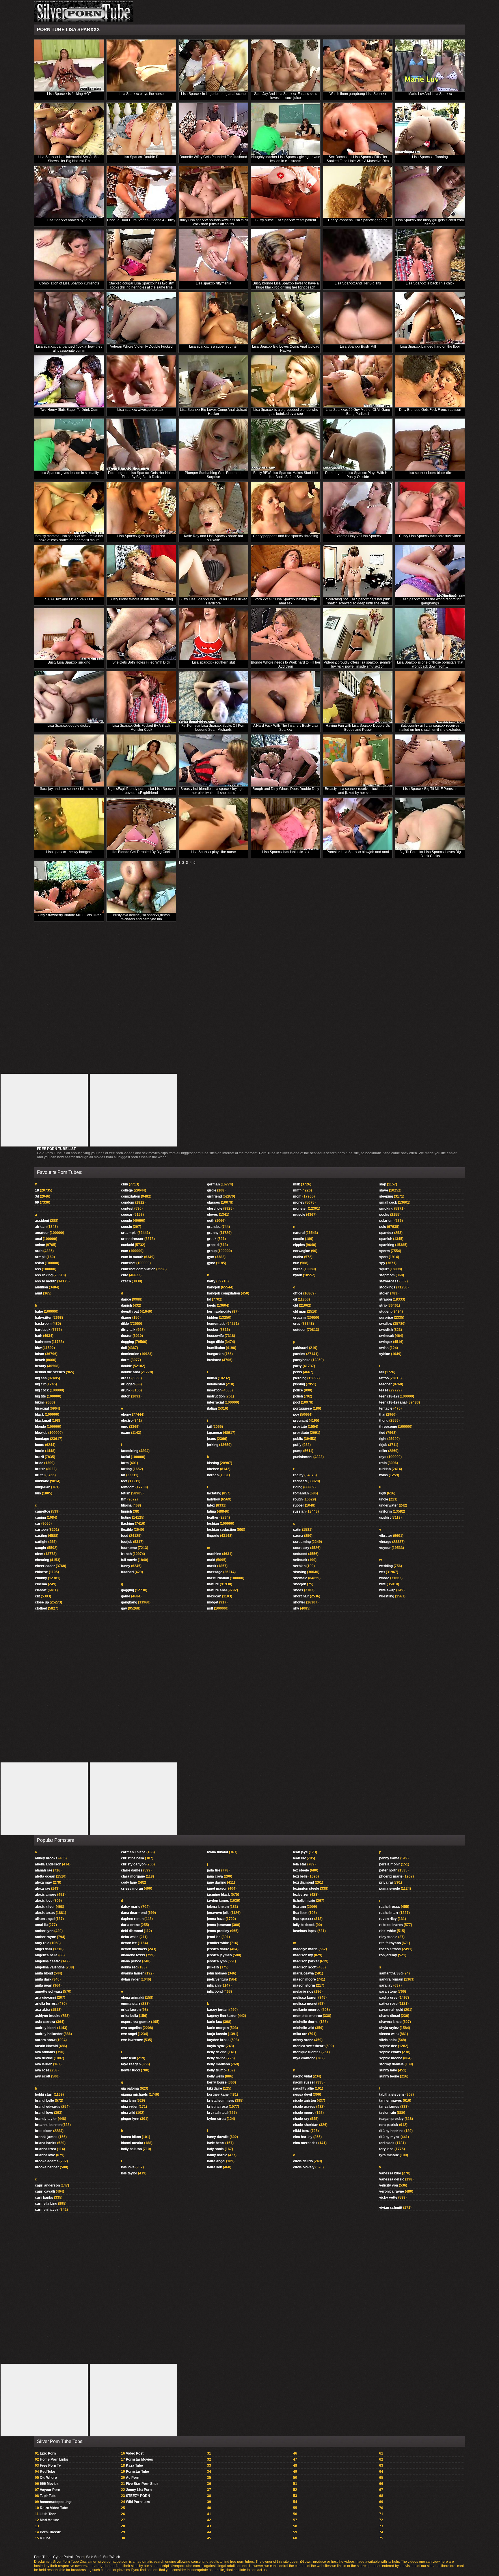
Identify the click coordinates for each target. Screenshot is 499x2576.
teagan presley (391, 2119)
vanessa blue (390, 2173)
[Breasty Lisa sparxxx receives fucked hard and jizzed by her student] (358, 761)
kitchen (213, 1469)
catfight (41, 1542)
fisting (126, 1518)
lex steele (301, 1870)
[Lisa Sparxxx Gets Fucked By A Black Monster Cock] (141, 697)
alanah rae (44, 1870)
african (41, 1227)
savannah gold (391, 2010)
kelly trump (216, 2070)
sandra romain (391, 1979)
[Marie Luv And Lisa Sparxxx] (430, 66)
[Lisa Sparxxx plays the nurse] (141, 66)
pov (296, 1415)
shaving (300, 1572)
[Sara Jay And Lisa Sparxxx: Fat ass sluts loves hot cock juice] (286, 66)
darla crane (130, 1925)
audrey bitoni (46, 2028)
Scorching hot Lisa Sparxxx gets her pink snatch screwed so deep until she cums (358, 601)
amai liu (41, 1925)
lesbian (213, 1524)
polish (298, 1396)
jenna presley (218, 1931)
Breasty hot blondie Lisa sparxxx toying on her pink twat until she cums (214, 791)
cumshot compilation (138, 1269)
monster (300, 1209)
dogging (127, 1342)
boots (40, 1445)
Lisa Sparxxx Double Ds (141, 157)
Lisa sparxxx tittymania (214, 283)
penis (298, 1372)
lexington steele (306, 1889)
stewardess (389, 1281)
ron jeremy (388, 1955)
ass (38, 1269)
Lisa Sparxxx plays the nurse (141, 94)
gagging (127, 1590)
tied (382, 1433)
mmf (297, 1190)
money (299, 1202)
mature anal (217, 1590)
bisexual (42, 1408)
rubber (299, 1505)
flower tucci (131, 2070)
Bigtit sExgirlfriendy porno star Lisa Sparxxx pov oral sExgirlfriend (141, 791)
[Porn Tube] (84, 21)
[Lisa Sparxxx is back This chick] (430, 255)
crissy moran (132, 1889)
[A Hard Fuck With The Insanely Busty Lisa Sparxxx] (286, 697)
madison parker (306, 1961)
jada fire (214, 1870)
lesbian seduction (221, 1530)
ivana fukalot (218, 1852)
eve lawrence (132, 2040)
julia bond (215, 1992)
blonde (40, 1427)
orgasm (299, 1318)
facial (125, 1457)
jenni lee (214, 1937)
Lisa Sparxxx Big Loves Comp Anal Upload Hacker (286, 349)
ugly (383, 1493)
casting (41, 1536)
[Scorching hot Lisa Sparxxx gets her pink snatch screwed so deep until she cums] (358, 571)
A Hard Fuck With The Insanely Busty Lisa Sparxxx (286, 728)
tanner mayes (391, 2101)
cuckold (127, 1245)
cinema (41, 1584)
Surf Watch (112, 2557)
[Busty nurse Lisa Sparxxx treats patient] (286, 192)
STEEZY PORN (138, 2496)
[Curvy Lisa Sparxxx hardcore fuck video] (430, 508)
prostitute (301, 1433)
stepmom (387, 1275)
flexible (127, 1530)
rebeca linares (391, 1925)
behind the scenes (50, 1372)
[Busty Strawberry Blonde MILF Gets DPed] (69, 887)
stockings (387, 1287)
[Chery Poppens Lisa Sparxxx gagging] (358, 192)
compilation (131, 1196)
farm (125, 1463)
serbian (299, 1566)
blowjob (41, 1433)
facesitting (130, 1451)
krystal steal (217, 2113)
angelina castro (48, 1961)
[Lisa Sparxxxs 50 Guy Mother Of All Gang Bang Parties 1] (358, 382)
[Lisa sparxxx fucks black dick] (430, 445)
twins (383, 1475)
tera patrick (389, 2125)
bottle (40, 1451)
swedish (386, 1330)
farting (126, 1469)
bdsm (40, 1354)
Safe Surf (93, 2557)
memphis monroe (308, 2016)
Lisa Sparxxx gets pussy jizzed (141, 536)
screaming (302, 1542)
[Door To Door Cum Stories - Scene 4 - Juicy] (141, 192)
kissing (213, 1463)
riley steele (388, 1937)
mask (212, 1566)
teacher (386, 1384)
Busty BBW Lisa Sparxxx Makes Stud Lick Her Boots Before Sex (286, 475)
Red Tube (48, 2472)
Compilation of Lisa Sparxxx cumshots (69, 283)
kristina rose (217, 2107)
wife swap (387, 1590)
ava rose (42, 2070)
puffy (297, 1445)
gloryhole (215, 1209)
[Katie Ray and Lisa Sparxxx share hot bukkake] (213, 508)
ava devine (44, 2058)
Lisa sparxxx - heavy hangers (69, 852)
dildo (125, 1324)
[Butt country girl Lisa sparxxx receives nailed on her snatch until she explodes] (430, 697)
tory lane (386, 2149)
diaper (126, 1318)
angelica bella (46, 1955)
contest (127, 1209)
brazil (39, 1457)
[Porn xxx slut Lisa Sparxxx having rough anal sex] (286, 571)
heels (212, 1305)
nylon (298, 1275)
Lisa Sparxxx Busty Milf (358, 346)
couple (126, 1221)
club (124, 1184)
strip (383, 1305)
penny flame (389, 1858)
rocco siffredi (390, 1949)
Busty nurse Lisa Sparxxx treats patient (286, 220)
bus (38, 1493)
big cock (42, 1390)
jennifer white (218, 1943)
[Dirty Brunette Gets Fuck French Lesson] (430, 382)
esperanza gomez (136, 2022)
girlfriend (214, 1196)
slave (384, 1190)
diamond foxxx (133, 1955)
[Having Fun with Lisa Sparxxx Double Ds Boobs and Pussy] (358, 697)
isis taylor (129, 2173)
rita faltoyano (390, 1943)
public (298, 1439)
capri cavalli (45, 2191)
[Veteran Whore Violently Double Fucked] (141, 318)
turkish (385, 1469)
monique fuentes (307, 2052)
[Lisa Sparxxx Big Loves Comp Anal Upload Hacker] (286, 318)
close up (42, 1602)
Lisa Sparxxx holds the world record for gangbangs (430, 601)
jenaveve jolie (218, 1913)
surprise (386, 1318)
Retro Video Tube (54, 2508)
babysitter (43, 1318)
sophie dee (388, 2046)
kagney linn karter (222, 2016)
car (38, 1524)
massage (215, 1572)
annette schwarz (49, 1992)
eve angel (129, 2034)
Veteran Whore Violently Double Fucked (141, 346)
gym (211, 1257)
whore (384, 1578)
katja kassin (217, 2034)
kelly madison (218, 2064)
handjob (214, 1287)
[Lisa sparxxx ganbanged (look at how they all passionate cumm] (69, 318)
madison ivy (303, 1955)
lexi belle (300, 1876)
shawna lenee (390, 2022)
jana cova (215, 1876)
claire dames (132, 1870)
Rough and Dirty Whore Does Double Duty (286, 789)
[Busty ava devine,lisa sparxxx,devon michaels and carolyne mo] (141, 887)
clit (37, 1596)
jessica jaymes (219, 1955)
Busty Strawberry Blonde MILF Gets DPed (69, 915)
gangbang (129, 1602)
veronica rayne (392, 2191)
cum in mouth (132, 1257)
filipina (126, 1505)
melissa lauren (305, 1998)
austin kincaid (46, 2046)
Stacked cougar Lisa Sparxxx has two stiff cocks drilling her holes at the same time (141, 285)
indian (212, 1378)
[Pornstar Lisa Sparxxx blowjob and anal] (358, 824)
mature (213, 1584)
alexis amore (46, 1895)
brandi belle (44, 2101)
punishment (303, 1457)
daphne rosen (132, 1919)
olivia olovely (304, 2167)
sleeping (386, 1196)
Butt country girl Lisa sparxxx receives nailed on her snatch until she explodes (430, 728)
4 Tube (45, 2538)
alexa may (43, 1882)
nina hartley (303, 2137)
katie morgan (218, 2028)
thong (384, 1421)
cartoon (41, 1530)
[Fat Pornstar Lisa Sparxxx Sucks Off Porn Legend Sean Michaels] (213, 697)
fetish (126, 1493)
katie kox (215, 2022)
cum (125, 1251)
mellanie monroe (307, 2010)
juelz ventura (218, 1979)
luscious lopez (305, 1931)
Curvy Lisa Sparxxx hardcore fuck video (430, 536)
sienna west (389, 2034)
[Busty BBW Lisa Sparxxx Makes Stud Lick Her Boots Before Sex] (286, 445)
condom (128, 1202)
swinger (386, 1342)
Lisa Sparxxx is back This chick (430, 283)
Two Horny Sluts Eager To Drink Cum (69, 410)
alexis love (44, 1901)
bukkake (42, 1481)
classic (41, 1590)
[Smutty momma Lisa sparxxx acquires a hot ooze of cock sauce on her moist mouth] (69, 508)
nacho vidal (302, 2076)
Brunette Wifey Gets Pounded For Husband (213, 157)
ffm (124, 1499)
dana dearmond (134, 1913)
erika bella (130, 2016)
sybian (385, 1354)
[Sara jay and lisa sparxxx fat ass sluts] (69, 761)
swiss (384, 1348)
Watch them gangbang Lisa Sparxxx (358, 94)
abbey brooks (46, 1858)
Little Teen (48, 2514)
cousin (126, 1227)
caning (40, 1518)
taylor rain (388, 2113)
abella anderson (48, 1864)
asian (39, 1263)
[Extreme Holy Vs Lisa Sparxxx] (358, 508)
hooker (213, 1330)
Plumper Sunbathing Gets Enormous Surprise (214, 475)
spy (382, 1263)
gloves (213, 1215)
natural (299, 1233)
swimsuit (387, 1336)
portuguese (302, 1408)
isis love (128, 2167)
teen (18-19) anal (393, 1402)
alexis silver (45, 1907)
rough (298, 1499)
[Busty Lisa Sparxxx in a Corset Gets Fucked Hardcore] (213, 571)
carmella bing (46, 2204)
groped (213, 1245)
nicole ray (301, 2119)
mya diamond (304, 2058)
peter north (388, 1870)
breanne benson (48, 2125)
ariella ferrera (46, 2004)
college (127, 1190)
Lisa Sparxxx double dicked (69, 726)
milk (297, 1184)
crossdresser (132, 1239)
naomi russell (304, 2082)
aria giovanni (45, 1998)
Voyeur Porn (50, 2490)
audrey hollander (49, 2034)
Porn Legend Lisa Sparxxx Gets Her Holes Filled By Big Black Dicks (141, 475)
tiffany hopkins (391, 2131)
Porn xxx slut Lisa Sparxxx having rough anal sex (286, 601)
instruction (216, 1396)
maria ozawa (304, 1973)
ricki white (388, 1931)
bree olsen (44, 2131)
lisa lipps (300, 1913)
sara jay (386, 1985)
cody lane (129, 1882)
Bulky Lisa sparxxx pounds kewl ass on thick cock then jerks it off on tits (213, 222)
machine (214, 1554)
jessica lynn (217, 1961)
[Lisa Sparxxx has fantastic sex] (286, 824)
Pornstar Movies (139, 2459)
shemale (300, 1578)
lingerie (213, 1536)
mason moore (305, 1979)
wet (382, 1572)
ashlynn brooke (48, 2016)
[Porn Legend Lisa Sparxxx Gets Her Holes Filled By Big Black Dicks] (141, 445)
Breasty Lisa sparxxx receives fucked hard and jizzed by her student (358, 791)
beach (40, 1360)
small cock (388, 1202)
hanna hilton (131, 2137)
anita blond (44, 1973)
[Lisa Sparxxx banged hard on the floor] (430, 318)
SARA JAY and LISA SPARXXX (69, 599)
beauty (41, 1366)
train (383, 1463)
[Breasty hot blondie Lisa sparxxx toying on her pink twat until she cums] (213, 761)
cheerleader (45, 1566)
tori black (387, 2143)
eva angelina (131, 2028)
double (126, 1366)
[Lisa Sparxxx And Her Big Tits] (358, 255)
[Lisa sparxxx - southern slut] (213, 634)
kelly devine (217, 2052)
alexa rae (43, 1889)
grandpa (214, 1227)
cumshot (128, 1263)
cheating (42, 1560)
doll (124, 1348)
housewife (215, 1336)
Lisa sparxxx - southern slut (213, 662)
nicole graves (304, 2107)
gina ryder (129, 2107)
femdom (128, 1487)
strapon (386, 1299)
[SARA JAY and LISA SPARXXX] (69, 571)
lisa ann (299, 1907)
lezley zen (301, 1895)
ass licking (44, 1275)
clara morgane (133, 1876)
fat (123, 1475)
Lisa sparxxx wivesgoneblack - (141, 410)
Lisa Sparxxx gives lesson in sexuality (69, 473)
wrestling (387, 1596)
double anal (130, 1372)
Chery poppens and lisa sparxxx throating (286, 536)
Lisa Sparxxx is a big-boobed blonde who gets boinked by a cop (286, 412)
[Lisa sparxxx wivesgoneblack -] (141, 382)
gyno (211, 1263)
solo (383, 1227)
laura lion (215, 2167)
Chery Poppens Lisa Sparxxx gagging (358, 220)
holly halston (131, 2149)
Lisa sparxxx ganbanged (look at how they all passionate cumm (69, 349)
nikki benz (301, 2131)
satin (297, 1530)
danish (126, 1305)
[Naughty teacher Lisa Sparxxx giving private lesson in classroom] (286, 129)
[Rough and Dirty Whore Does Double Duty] (286, 761)
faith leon (129, 2058)
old (296, 1305)
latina (212, 1511)
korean (213, 1475)
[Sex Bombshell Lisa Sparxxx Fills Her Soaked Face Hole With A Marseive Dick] (358, 129)
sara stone (388, 1992)
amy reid (42, 1943)
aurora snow (45, 2040)
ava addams (45, 2052)
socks (384, 1215)
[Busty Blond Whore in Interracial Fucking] (141, 571)
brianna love (45, 2155)
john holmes (217, 1973)
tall (382, 1372)
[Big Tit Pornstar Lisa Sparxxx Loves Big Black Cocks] (430, 824)
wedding (386, 1566)
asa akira (43, 2010)
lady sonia (215, 2149)
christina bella (133, 1858)
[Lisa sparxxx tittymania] (213, 255)
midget (213, 1602)
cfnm (39, 1554)
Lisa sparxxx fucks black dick (430, 473)
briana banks (46, 2143)
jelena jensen (218, 1907)
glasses (214, 1202)
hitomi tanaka (132, 2143)
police (298, 1390)
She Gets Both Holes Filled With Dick (141, 662)
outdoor (299, 1330)
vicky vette (388, 2197)
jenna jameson (219, 1925)
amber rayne (45, 1937)
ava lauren (44, 2064)
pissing (299, 1384)
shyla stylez (389, 2028)
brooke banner (47, 2167)
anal (38, 1239)
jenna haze (216, 1919)
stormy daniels (391, 2064)
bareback (43, 1330)
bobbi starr (44, 2094)
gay (124, 1608)
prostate (300, 1427)
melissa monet (305, 2004)
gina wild (128, 2113)
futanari (127, 1572)
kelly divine (216, 2058)
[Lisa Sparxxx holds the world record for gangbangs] (430, 571)
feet (124, 1481)
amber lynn (44, 1931)
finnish (126, 1511)
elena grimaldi (133, 1998)
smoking (386, 1209)
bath (39, 1336)
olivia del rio (303, 2161)
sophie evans (390, 2052)
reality (298, 1475)
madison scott (305, 1967)
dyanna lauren (133, 1973)
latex (211, 1505)
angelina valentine (50, 1967)
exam (126, 1433)
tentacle (386, 1408)
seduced (300, 1554)
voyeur (385, 1548)
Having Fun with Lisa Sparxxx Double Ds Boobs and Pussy (358, 728)
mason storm (304, 1985)
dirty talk (128, 1330)
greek (212, 1239)
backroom (43, 1324)
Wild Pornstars (138, 2502)
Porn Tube (42, 2557)
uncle (384, 1499)
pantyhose (302, 1360)
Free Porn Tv (50, 2466)
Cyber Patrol (63, 2557)
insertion (214, 1390)
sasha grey (388, 1998)
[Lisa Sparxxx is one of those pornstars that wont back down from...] (430, 634)
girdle (212, 1190)
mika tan (300, 2034)
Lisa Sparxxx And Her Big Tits (358, 283)
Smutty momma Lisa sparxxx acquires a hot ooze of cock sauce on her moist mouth (69, 538)
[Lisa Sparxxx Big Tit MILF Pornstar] (430, 761)
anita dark (43, 1979)
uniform (386, 1511)
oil (295, 1299)
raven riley (388, 1919)
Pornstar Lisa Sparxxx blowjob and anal (358, 852)
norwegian (302, 1251)
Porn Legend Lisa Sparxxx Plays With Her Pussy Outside (358, 475)
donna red (129, 1967)
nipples (299, 1245)
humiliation (216, 1348)
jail (209, 1427)
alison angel (45, 1919)
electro (127, 1421)
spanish (386, 1239)
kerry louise (217, 2082)
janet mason (217, 1889)
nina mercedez (305, 2143)
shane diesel (390, 2016)
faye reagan (131, 2064)
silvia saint (388, 2040)
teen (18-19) (389, 1396)
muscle (299, 1215)
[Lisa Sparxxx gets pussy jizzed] (141, 508)
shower (299, 1602)
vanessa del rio (392, 2179)
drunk (126, 1390)
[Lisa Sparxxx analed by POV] (69, 192)
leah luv (299, 1858)
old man (300, 1312)
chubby (41, 1578)
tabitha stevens (392, 2094)
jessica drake (218, 1949)
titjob (383, 1445)
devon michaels (134, 1949)
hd (209, 1299)
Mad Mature (50, 2520)
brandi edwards (48, 2107)
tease (384, 1390)
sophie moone (391, 2058)
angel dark (44, 1949)
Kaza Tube (134, 2466)
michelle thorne (306, 2022)
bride (39, 1463)
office (298, 1293)
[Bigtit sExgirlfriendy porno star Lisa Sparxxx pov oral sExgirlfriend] (141, 761)
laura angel (216, 2161)
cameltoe (43, 1511)
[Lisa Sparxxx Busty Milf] (358, 318)
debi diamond (132, 1931)
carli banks (44, 2197)
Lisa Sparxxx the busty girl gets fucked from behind (430, 222)
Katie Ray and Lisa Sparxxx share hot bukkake (213, 538)
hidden (213, 1318)
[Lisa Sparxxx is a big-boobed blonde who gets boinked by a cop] (286, 382)
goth (211, 1221)
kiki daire (215, 2088)
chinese (41, 1572)
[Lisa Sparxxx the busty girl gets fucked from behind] (430, 192)
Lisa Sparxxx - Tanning (430, 157)
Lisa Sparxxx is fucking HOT (69, 94)
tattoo (384, 1378)
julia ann (214, 1985)
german (213, 1184)
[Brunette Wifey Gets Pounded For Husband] (213, 129)
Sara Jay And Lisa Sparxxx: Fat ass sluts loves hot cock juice (286, 96)
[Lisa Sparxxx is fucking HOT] (69, 66)
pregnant (300, 1421)
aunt (39, 1293)
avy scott (43, 2076)
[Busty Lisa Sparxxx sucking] (69, 634)
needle (299, 1239)
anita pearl (44, 1985)
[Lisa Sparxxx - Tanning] (430, 129)
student (385, 1312)
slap (383, 1184)
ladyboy (214, 1499)
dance (126, 1299)
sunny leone (389, 2076)
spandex (386, 1233)
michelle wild (304, 2028)
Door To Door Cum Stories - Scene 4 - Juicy (141, 220)
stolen (384, 1293)
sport (383, 1257)
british (40, 1469)
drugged (128, 1384)
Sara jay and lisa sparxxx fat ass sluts (69, 789)
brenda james (46, 2137)
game (126, 1596)
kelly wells (216, 2076)
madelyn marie (305, 1949)
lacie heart (216, 2143)
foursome (129, 1548)
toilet (383, 1451)
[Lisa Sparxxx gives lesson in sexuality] (69, 445)
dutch (126, 1396)
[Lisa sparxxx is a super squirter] (213, 318)
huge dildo (215, 1342)
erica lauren (131, 2010)
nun (296, 1263)
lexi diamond (304, 1882)
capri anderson (47, 2185)
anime (40, 1245)
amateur (42, 1233)
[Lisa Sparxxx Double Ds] (141, 129)
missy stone (303, 2040)
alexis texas (45, 1913)
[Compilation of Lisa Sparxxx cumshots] (69, 255)
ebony (126, 1415)
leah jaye (300, 1852)
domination (130, 1354)
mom (297, 1196)
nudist (298, 1257)
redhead (300, 1481)
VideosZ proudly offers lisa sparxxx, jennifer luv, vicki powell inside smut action (358, 664)
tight (383, 1439)
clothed (41, 1608)
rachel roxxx (390, 1907)
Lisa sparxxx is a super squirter (213, 346)
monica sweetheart (309, 2046)
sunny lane (388, 2070)
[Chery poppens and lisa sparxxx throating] (286, 508)
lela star (300, 1864)
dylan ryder (130, 1979)
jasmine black (218, 1895)
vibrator (386, 1536)
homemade (216, 1324)
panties (299, 1354)
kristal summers (221, 2101)
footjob (127, 1542)
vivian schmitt (391, 2208)
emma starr (131, 2004)
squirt (384, 1269)
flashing (127, 1524)
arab (39, 1251)
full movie (129, 1560)
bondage (42, 1439)
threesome (388, 1427)
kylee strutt (216, 2119)
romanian (301, 1493)
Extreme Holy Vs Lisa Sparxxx (358, 536)
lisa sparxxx (303, 1919)
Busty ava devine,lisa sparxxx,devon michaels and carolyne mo (141, 917)
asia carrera (45, 2022)
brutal (40, 1475)
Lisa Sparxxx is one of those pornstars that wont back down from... (430, 664)
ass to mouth (46, 1281)
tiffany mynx (389, 2137)
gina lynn (128, 2101)
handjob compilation (224, 1293)
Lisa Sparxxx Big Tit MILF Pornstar (430, 789)
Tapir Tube (48, 2496)
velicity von (389, 2185)
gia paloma (130, 2088)
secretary (301, 1548)
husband (214, 1360)
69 (37, 1202)
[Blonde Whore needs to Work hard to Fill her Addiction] (286, 634)
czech (126, 1281)
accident (42, 1221)
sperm (385, 1251)
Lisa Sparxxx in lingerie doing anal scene (213, 94)
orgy (297, 1324)
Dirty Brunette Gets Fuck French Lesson (430, 410)
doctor (126, 1336)
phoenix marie (391, 1876)
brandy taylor (46, 2119)
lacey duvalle (218, 2137)
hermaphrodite (219, 1312)
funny (126, 1566)
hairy (211, 1281)
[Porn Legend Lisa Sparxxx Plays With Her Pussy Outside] (358, 445)
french (126, 1554)
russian (299, 1511)
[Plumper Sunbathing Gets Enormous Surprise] (213, 445)
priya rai (386, 1882)
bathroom (43, 1342)
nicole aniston (305, 2101)
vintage (385, 1542)
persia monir (390, 1864)
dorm (125, 1360)
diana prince (131, 1961)
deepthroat (130, 1312)
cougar (127, 1215)
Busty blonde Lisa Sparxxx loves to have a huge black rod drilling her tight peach (286, 285)
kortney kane (218, 2094)
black (39, 1415)
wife (382, 1584)
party (297, 1366)
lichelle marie (304, 1901)
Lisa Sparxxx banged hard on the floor (430, 346)
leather (213, 1518)
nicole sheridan (306, 2125)
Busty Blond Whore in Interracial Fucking (141, 599)
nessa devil (302, 2094)
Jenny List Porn (139, 2490)
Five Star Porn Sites (142, 2484)
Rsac (79, 2557)
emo (125, 1427)
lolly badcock (304, 1925)
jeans (212, 1439)
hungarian (215, 1354)
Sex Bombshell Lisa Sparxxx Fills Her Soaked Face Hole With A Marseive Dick (358, 159)
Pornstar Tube (137, 2472)
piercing (300, 1378)
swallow (386, 1324)
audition (41, 1287)
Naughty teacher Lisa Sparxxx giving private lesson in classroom (286, 159)
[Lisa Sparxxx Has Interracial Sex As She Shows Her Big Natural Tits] (69, 129)
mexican (214, 1596)
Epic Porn (48, 2453)
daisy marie (131, 1907)
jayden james (218, 1901)
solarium (386, 1221)
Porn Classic (50, 2532)
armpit (40, 1257)
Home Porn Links (54, 2459)
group (212, 1251)
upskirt (385, 1518)
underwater (389, 1505)
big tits (40, 1396)
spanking (387, 1245)
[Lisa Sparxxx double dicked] (69, 697)
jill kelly (213, 1967)
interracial (215, 1402)
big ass (41, 1378)
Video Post (135, 2453)
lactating (214, 1493)
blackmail (43, 1421)
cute (125, 1275)
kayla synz (216, 2046)
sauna (298, 1536)
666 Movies (49, 2484)
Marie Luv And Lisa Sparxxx (430, 94)
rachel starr (389, 1913)
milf (210, 1608)
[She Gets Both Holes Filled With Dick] (141, 634)
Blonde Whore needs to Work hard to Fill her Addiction (286, 664)
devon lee (129, 1943)
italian (212, 1408)
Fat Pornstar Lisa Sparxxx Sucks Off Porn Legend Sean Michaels (213, 728)
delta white (130, 1937)
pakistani (301, 1348)
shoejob (300, 1584)
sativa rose (388, 2004)
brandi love (44, 2113)
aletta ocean (45, 1876)
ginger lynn (130, 2119)
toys (383, 1457)
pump (298, 1451)
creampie (129, 1233)
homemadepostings (56, 2502)
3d (37, 1196)
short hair (301, 1596)
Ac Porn (133, 2478)
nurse (298, 1269)
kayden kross (218, 2040)
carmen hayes (47, 2210)
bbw (38, 1348)
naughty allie (304, 2088)
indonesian (216, 1384)
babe (39, 1312)
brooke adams (47, 2161)
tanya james (389, 2107)
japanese (215, 1433)
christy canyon (133, 1864)
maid (211, 1560)
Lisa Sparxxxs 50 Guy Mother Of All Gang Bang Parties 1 (358, 412)
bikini (39, 1402)
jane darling (217, 1882)
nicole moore (304, 2113)
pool (297, 1402)
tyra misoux (389, 2155)
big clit (40, 1384)
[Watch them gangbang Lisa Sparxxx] (358, 66)
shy (296, 1608)
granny (213, 1233)
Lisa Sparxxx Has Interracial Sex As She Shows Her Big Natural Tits (69, 159)
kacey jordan (218, 2010)
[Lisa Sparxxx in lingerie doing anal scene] (213, 66)
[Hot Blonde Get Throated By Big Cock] (141, 824)
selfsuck (300, 1560)
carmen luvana (133, 1852)
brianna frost (45, 2149)
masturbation (218, 1578)
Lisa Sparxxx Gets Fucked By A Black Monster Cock (141, 728)
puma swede (390, 1889)
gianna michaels (134, 2094)
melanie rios (303, 1992)
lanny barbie (217, 2155)
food (125, 1536)
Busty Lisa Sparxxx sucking (69, 662)
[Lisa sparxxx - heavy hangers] (69, 824)
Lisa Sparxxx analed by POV (69, 220)
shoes (298, 1590)
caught (41, 1548)
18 (37, 1190)
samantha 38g (391, 1973)
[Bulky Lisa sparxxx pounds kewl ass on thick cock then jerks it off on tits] (213, 192)
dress (126, 1378)
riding (298, 1487)
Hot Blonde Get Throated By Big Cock (141, 852)
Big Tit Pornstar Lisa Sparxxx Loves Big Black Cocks (430, 854)
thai (382, 1415)
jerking (213, 1445)
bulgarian (43, 1487)
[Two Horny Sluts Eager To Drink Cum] (69, 382)
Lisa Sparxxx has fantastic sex (286, 852)
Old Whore (48, 2478)
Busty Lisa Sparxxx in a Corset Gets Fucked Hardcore (213, 601)
